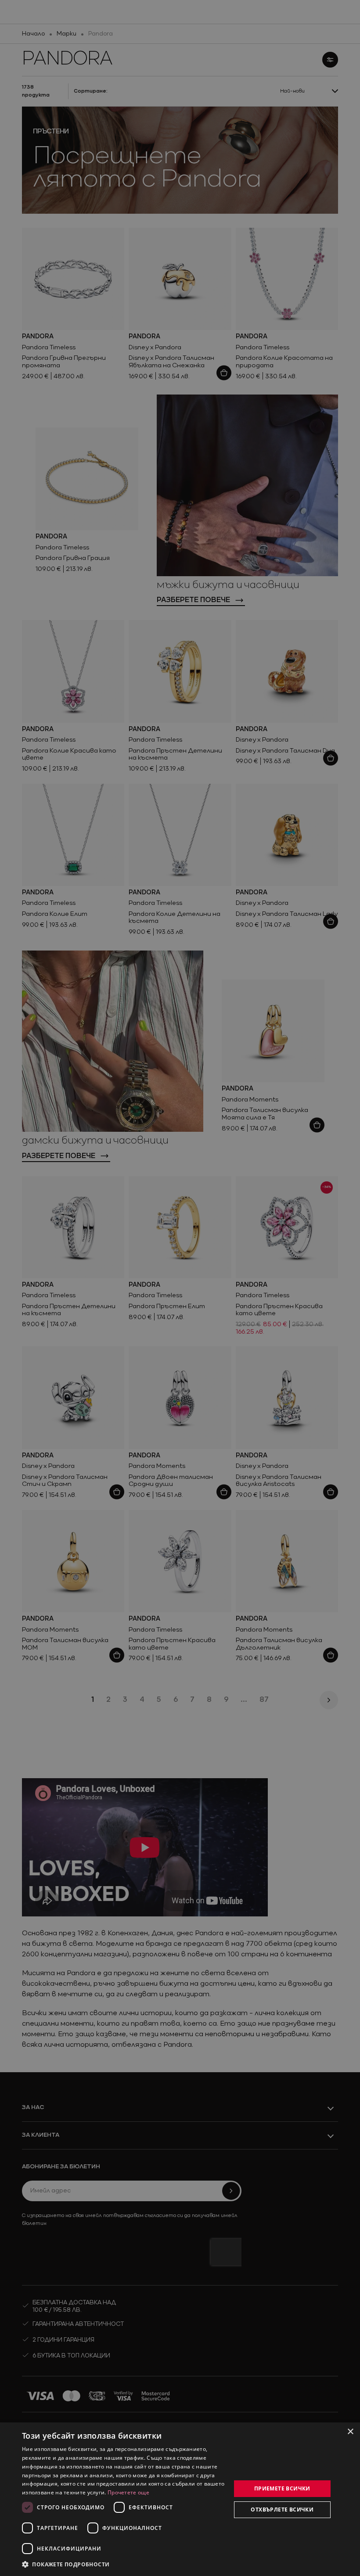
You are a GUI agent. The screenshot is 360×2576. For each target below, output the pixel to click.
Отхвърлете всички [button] (282, 2510)
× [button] (350, 2432)
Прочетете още (128, 2492)
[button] (66, 2564)
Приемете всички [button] (282, 2488)
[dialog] (180, 2499)
